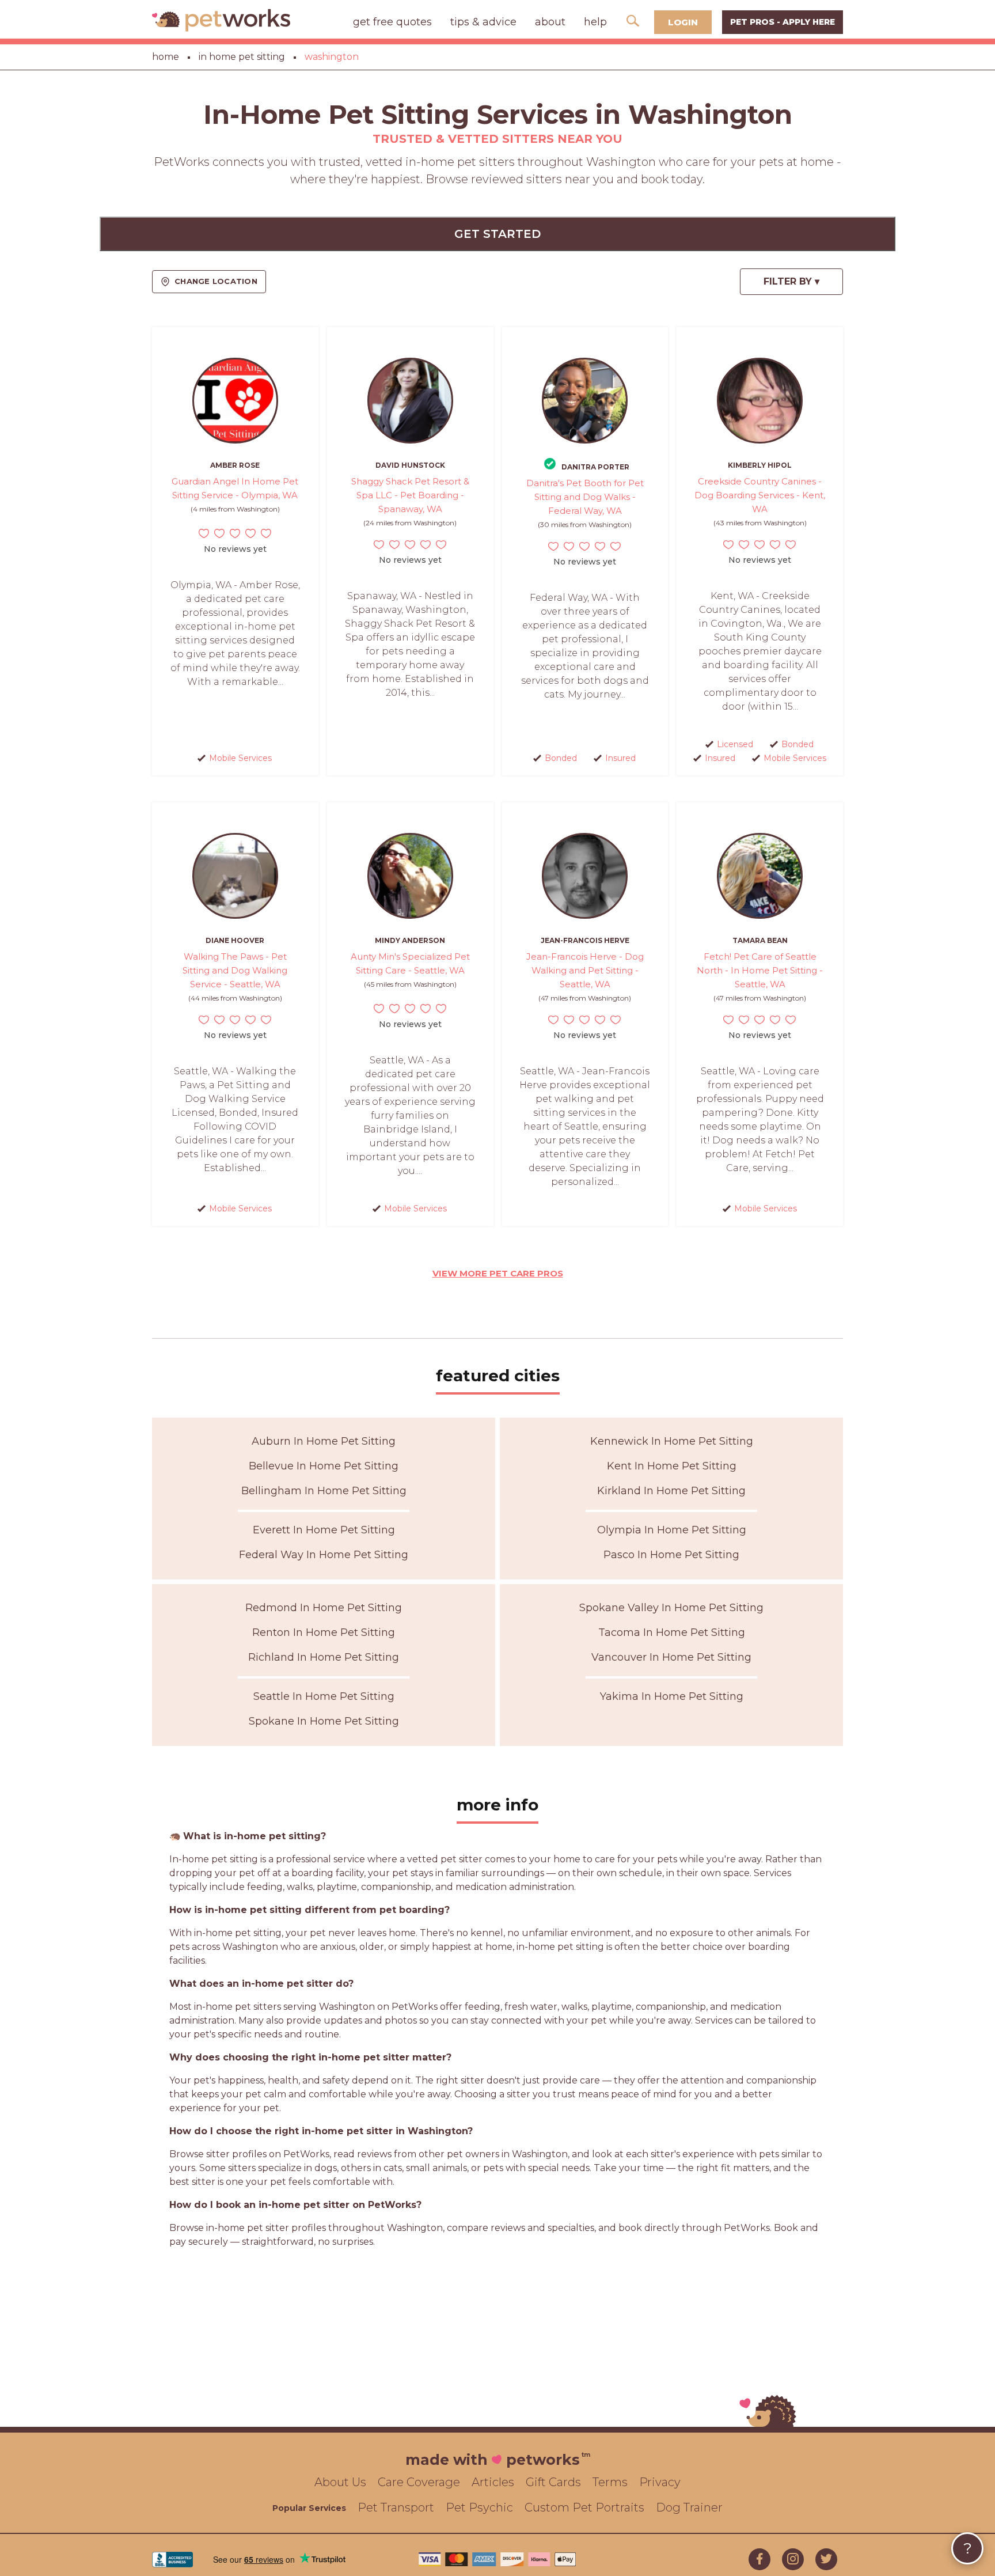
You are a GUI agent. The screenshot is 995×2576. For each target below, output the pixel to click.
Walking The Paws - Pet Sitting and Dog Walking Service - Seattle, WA (235, 970)
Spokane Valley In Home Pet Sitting (671, 1608)
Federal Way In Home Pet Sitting (324, 1555)
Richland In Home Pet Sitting (324, 1657)
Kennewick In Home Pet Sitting (672, 1441)
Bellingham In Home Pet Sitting (324, 1491)
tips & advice (483, 22)
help (595, 22)
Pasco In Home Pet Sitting (671, 1555)
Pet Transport (396, 2507)
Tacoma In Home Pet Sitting (672, 1632)
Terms (610, 2482)
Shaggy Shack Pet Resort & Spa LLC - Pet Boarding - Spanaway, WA (410, 495)
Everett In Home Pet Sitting (324, 1530)
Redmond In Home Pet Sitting (324, 1608)
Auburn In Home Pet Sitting (324, 1441)
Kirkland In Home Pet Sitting (671, 1491)
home (166, 57)
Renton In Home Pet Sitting (324, 1632)
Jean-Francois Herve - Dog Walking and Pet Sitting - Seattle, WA (585, 970)
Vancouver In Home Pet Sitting (671, 1657)
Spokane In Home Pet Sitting (324, 1721)
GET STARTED (498, 234)
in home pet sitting (242, 57)
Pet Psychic (479, 2507)
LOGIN (683, 22)
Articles (493, 2482)
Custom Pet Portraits (584, 2507)
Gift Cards (553, 2482)
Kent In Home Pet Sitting (672, 1466)
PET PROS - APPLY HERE (783, 22)
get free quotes (392, 22)
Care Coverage (419, 2482)
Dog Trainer (689, 2507)
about (550, 22)
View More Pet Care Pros (498, 1273)
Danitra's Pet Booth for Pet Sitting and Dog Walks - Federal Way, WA (585, 497)
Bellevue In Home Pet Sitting (324, 1466)
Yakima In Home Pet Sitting (672, 1696)
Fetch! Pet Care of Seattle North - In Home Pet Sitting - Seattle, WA (760, 970)
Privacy (660, 2482)
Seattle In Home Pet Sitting (324, 1696)
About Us (340, 2482)
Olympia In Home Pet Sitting (672, 1530)
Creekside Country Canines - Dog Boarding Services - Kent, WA (760, 495)
